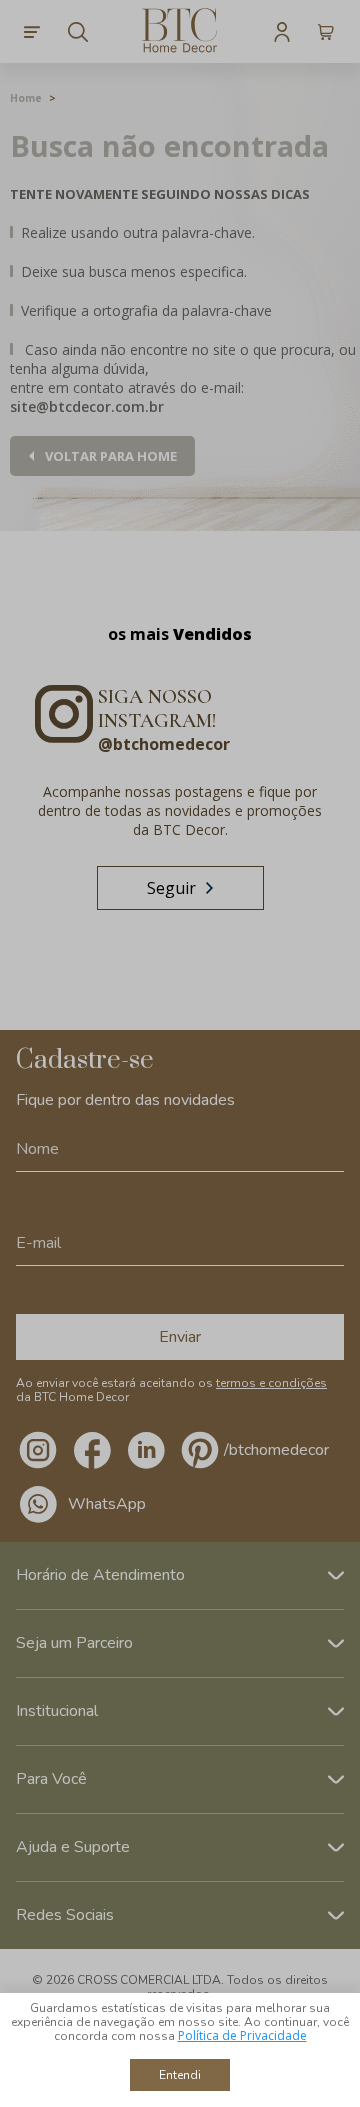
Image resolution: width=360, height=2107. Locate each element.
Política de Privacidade (242, 2035)
